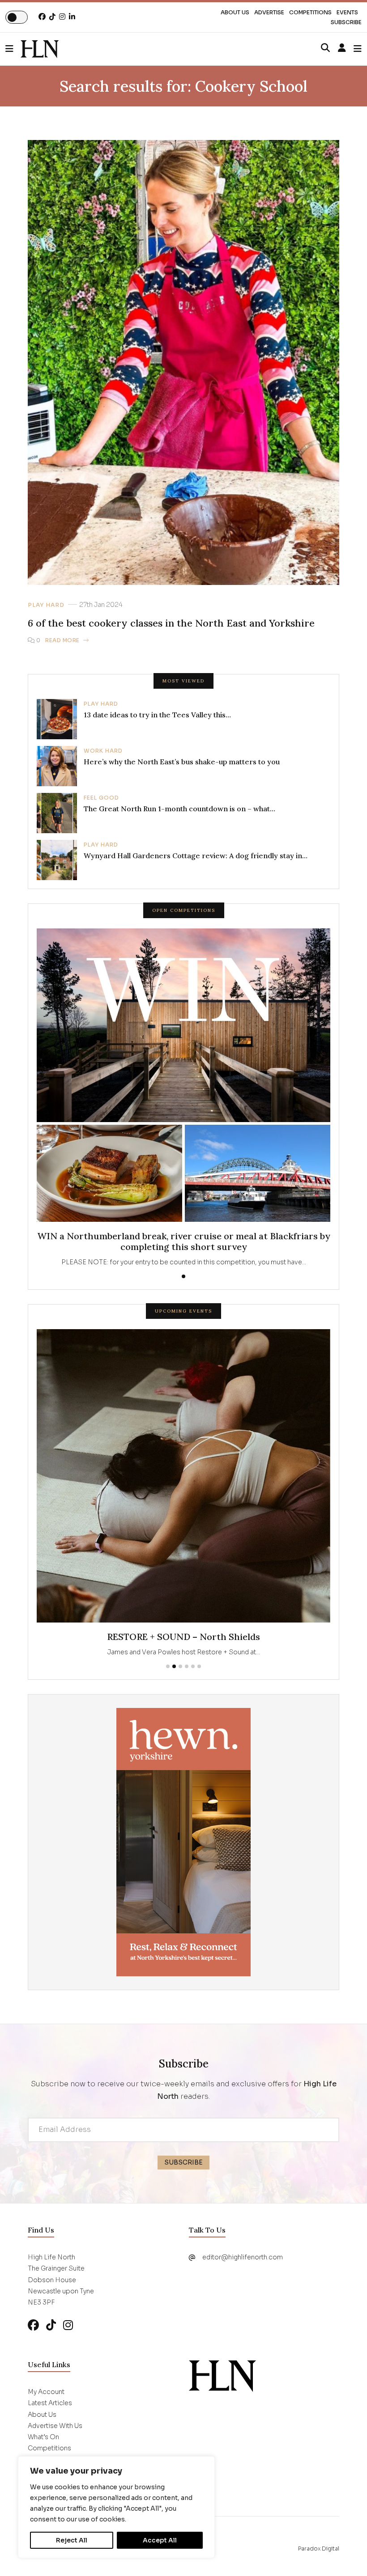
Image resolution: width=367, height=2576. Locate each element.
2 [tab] (174, 1666)
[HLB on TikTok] (51, 2325)
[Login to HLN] (342, 48)
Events (347, 12)
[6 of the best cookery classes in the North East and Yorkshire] (40, 49)
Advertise (269, 12)
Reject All (72, 2540)
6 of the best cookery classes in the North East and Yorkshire (171, 623)
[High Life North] (222, 2376)
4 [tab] (187, 1666)
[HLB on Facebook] (33, 2325)
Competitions (310, 12)
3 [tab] (180, 1666)
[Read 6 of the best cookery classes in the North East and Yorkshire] (183, 362)
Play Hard (46, 605)
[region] (116, 2507)
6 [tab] (199, 1666)
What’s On (43, 2437)
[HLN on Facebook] (42, 17)
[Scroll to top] (346, 2555)
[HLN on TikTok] (52, 17)
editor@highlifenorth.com (243, 2257)
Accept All (160, 2540)
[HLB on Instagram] (68, 2325)
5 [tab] (193, 1666)
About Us (235, 12)
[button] (13, 49)
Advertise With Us (55, 2426)
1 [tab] (183, 1276)
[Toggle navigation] (358, 49)
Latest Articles (50, 2403)
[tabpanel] (183, 1098)
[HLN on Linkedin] (72, 17)
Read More (62, 640)
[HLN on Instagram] (62, 17)
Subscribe (346, 22)
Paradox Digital (319, 2548)
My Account (46, 2392)
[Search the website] (325, 48)
